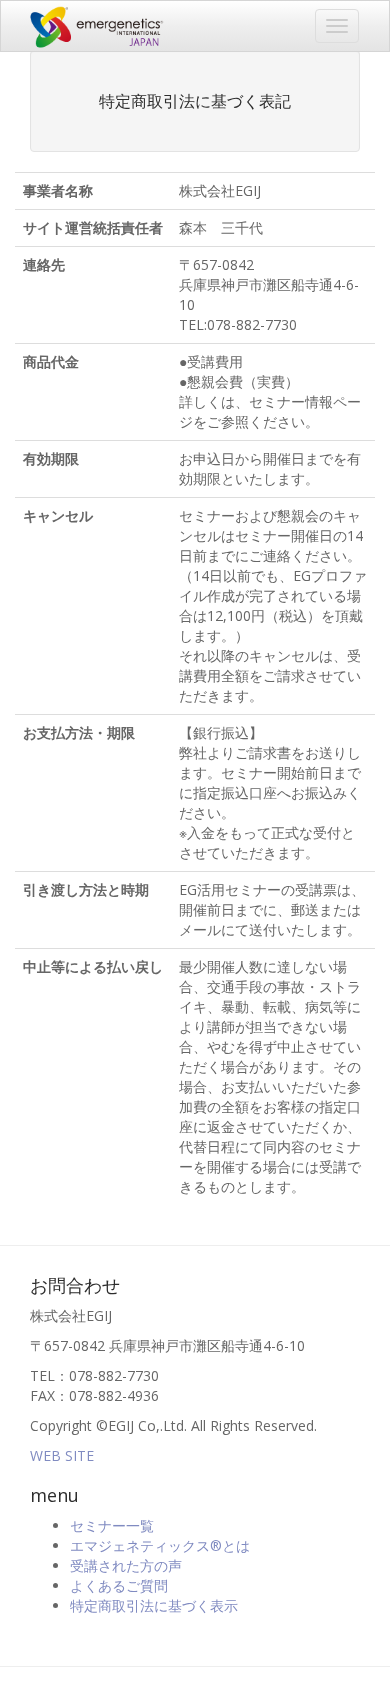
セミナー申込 (93, 26)
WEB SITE (62, 1455)
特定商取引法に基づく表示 (154, 1605)
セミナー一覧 (112, 1525)
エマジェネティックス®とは (160, 1545)
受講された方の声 (126, 1565)
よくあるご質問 (119, 1585)
